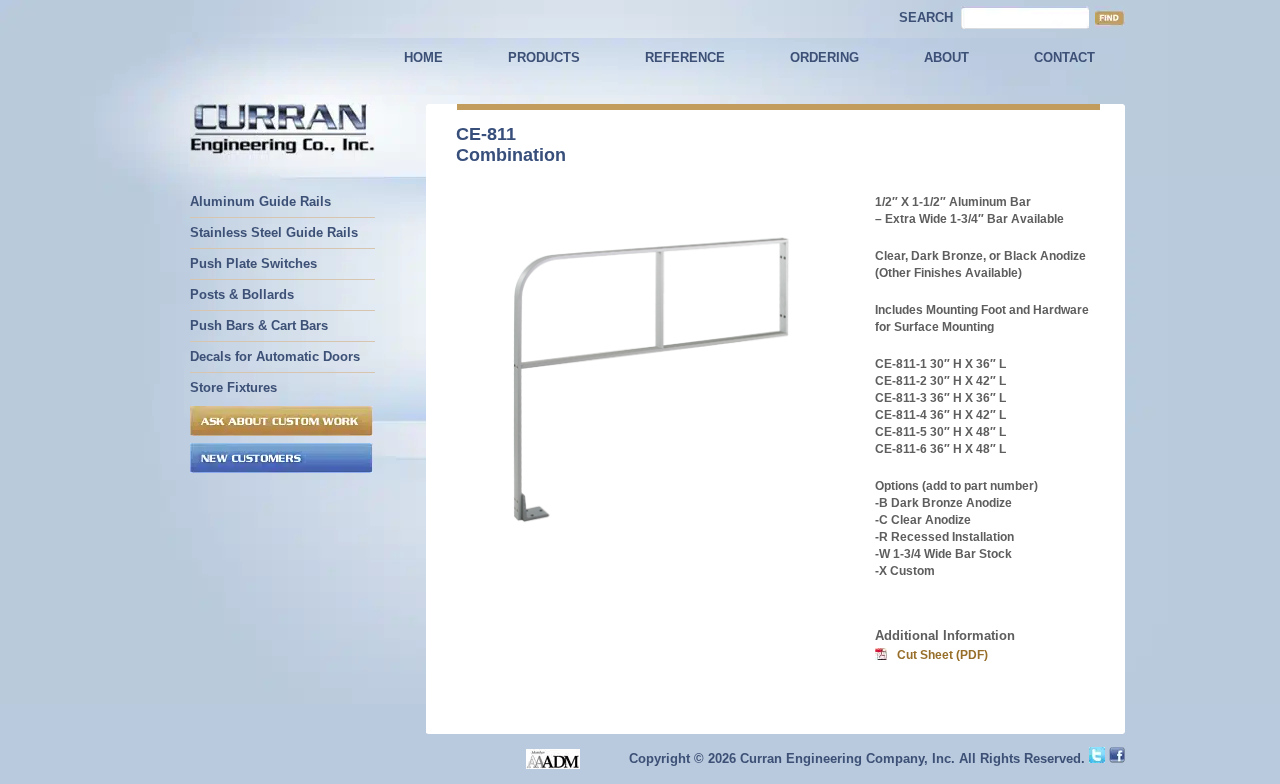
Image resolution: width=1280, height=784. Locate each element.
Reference (685, 57)
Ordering (824, 57)
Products (544, 57)
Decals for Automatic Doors (275, 356)
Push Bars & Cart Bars (259, 325)
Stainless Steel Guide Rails (274, 232)
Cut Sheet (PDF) (942, 655)
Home (423, 57)
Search (926, 17)
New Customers (281, 458)
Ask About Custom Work (281, 421)
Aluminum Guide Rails (260, 201)
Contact (1064, 57)
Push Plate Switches (253, 263)
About (946, 57)
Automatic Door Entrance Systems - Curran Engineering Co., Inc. (282, 131)
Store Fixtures (233, 387)
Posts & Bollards (242, 294)
